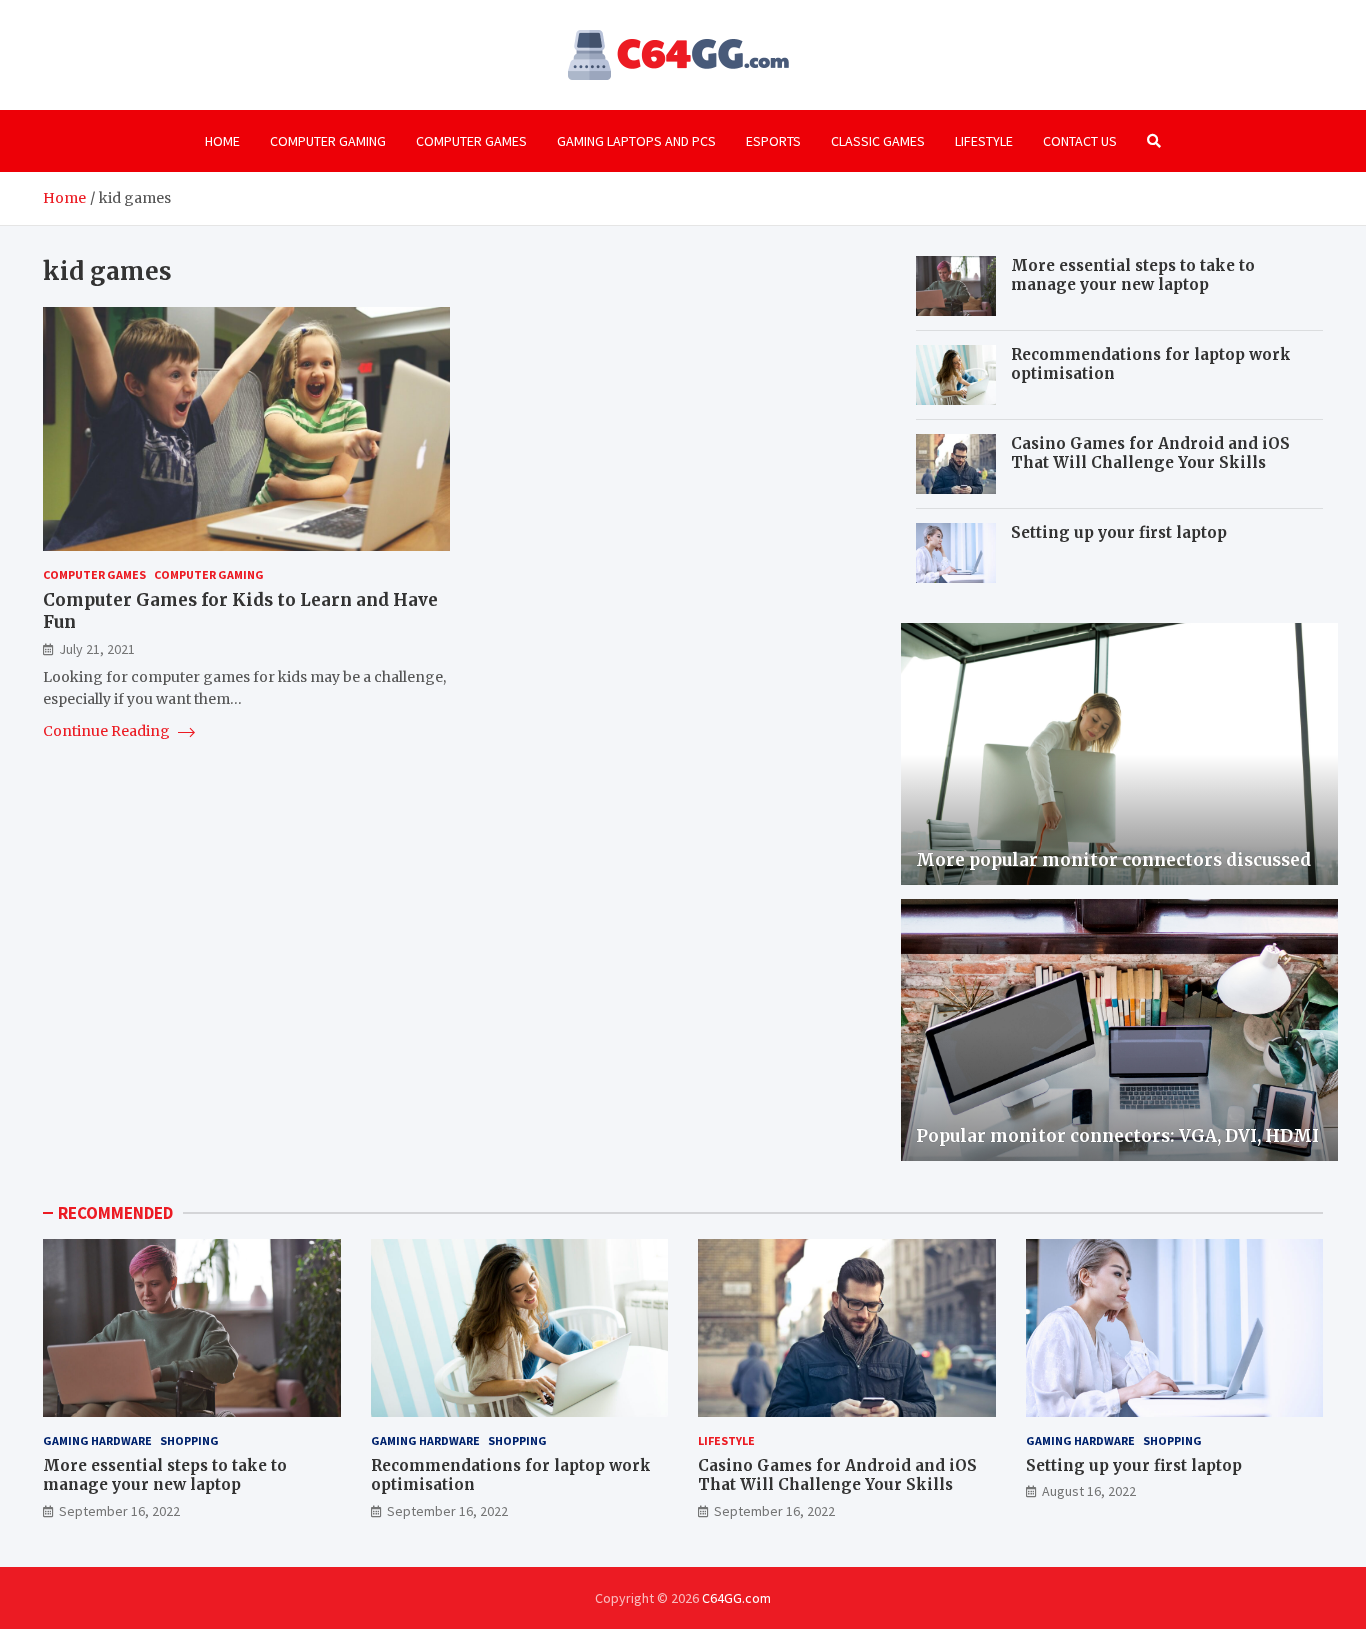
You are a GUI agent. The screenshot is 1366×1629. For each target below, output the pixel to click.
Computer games (471, 141)
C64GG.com (736, 1598)
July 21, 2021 (97, 649)
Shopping (189, 1440)
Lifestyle (984, 141)
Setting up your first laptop (1119, 532)
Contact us (1080, 141)
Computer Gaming (328, 141)
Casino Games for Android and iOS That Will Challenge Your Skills (1150, 453)
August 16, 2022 (1089, 1491)
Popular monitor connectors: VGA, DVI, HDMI (1117, 1136)
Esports (773, 141)
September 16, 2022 (119, 1511)
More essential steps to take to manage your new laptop (1133, 275)
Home (222, 141)
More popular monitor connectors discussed (1113, 860)
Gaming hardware (97, 1440)
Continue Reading (108, 732)
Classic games (878, 141)
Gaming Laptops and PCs (636, 141)
